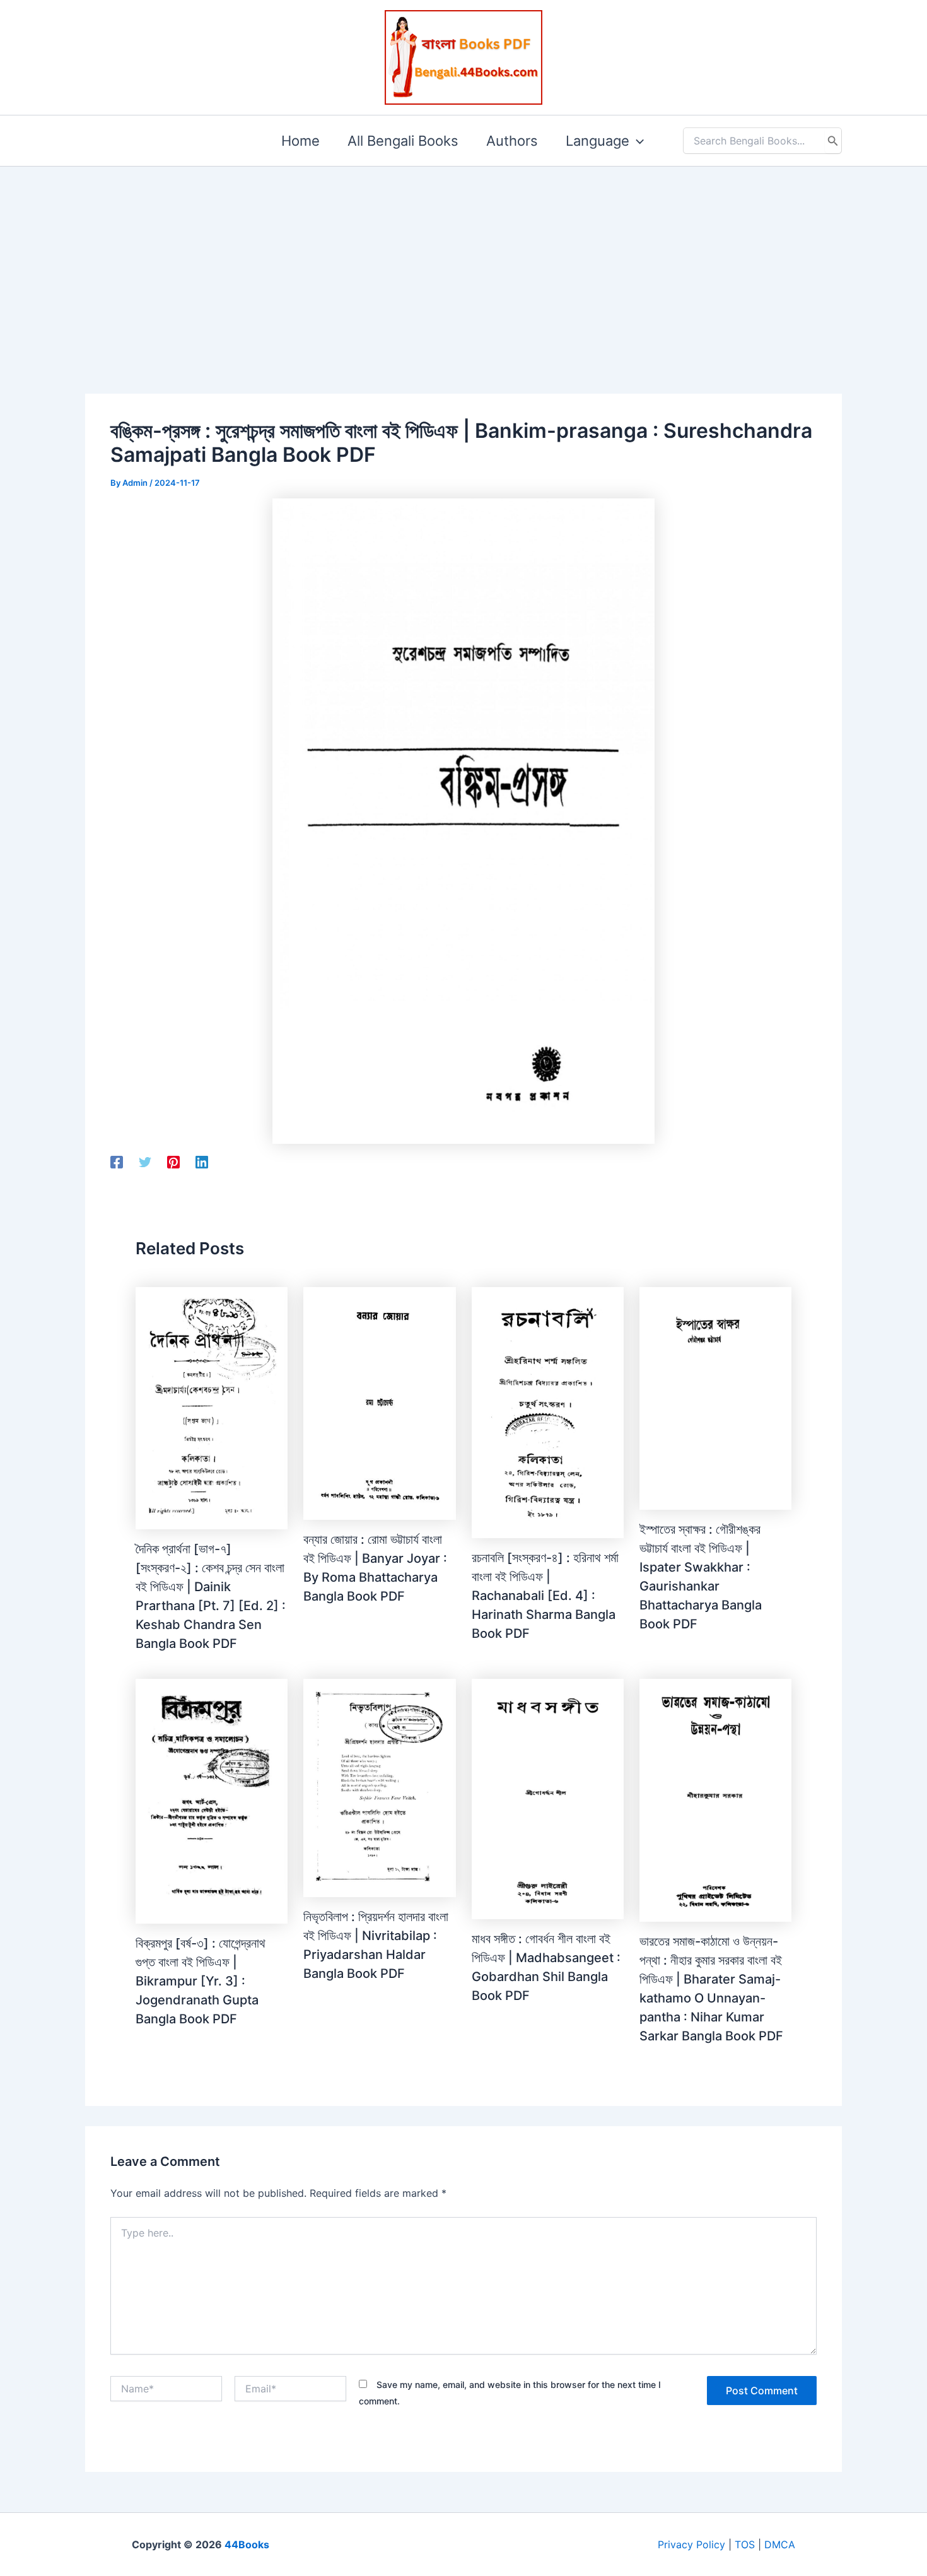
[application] (637, 141)
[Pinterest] (173, 1162)
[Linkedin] (202, 1162)
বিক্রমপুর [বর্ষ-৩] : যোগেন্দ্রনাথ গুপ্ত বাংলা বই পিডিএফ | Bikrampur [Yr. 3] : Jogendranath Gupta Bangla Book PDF (201, 1981)
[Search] (833, 141)
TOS (745, 2544)
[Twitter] (145, 1162)
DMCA (780, 2544)
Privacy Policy (691, 2544)
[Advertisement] (463, 260)
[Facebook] (117, 1162)
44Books (247, 2544)
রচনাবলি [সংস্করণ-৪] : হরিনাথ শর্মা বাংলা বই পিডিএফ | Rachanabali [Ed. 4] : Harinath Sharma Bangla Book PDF (545, 1596)
